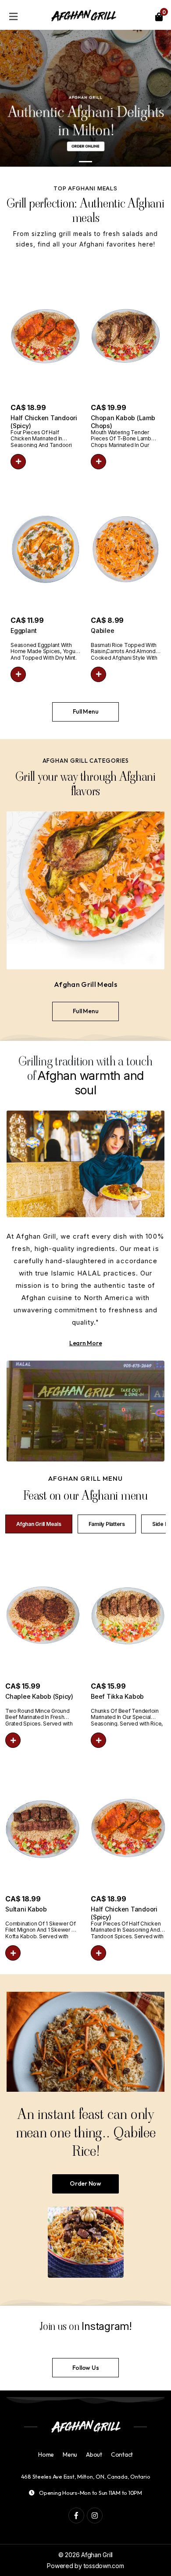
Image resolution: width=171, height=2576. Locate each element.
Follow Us (86, 2368)
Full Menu (86, 711)
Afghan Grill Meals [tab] (39, 1524)
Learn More (86, 1343)
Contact (122, 2455)
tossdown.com (104, 2566)
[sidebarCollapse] (13, 15)
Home (46, 2455)
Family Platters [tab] (107, 1524)
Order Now (85, 2183)
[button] (18, 462)
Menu (70, 2455)
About (94, 2455)
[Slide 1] (85, 162)
